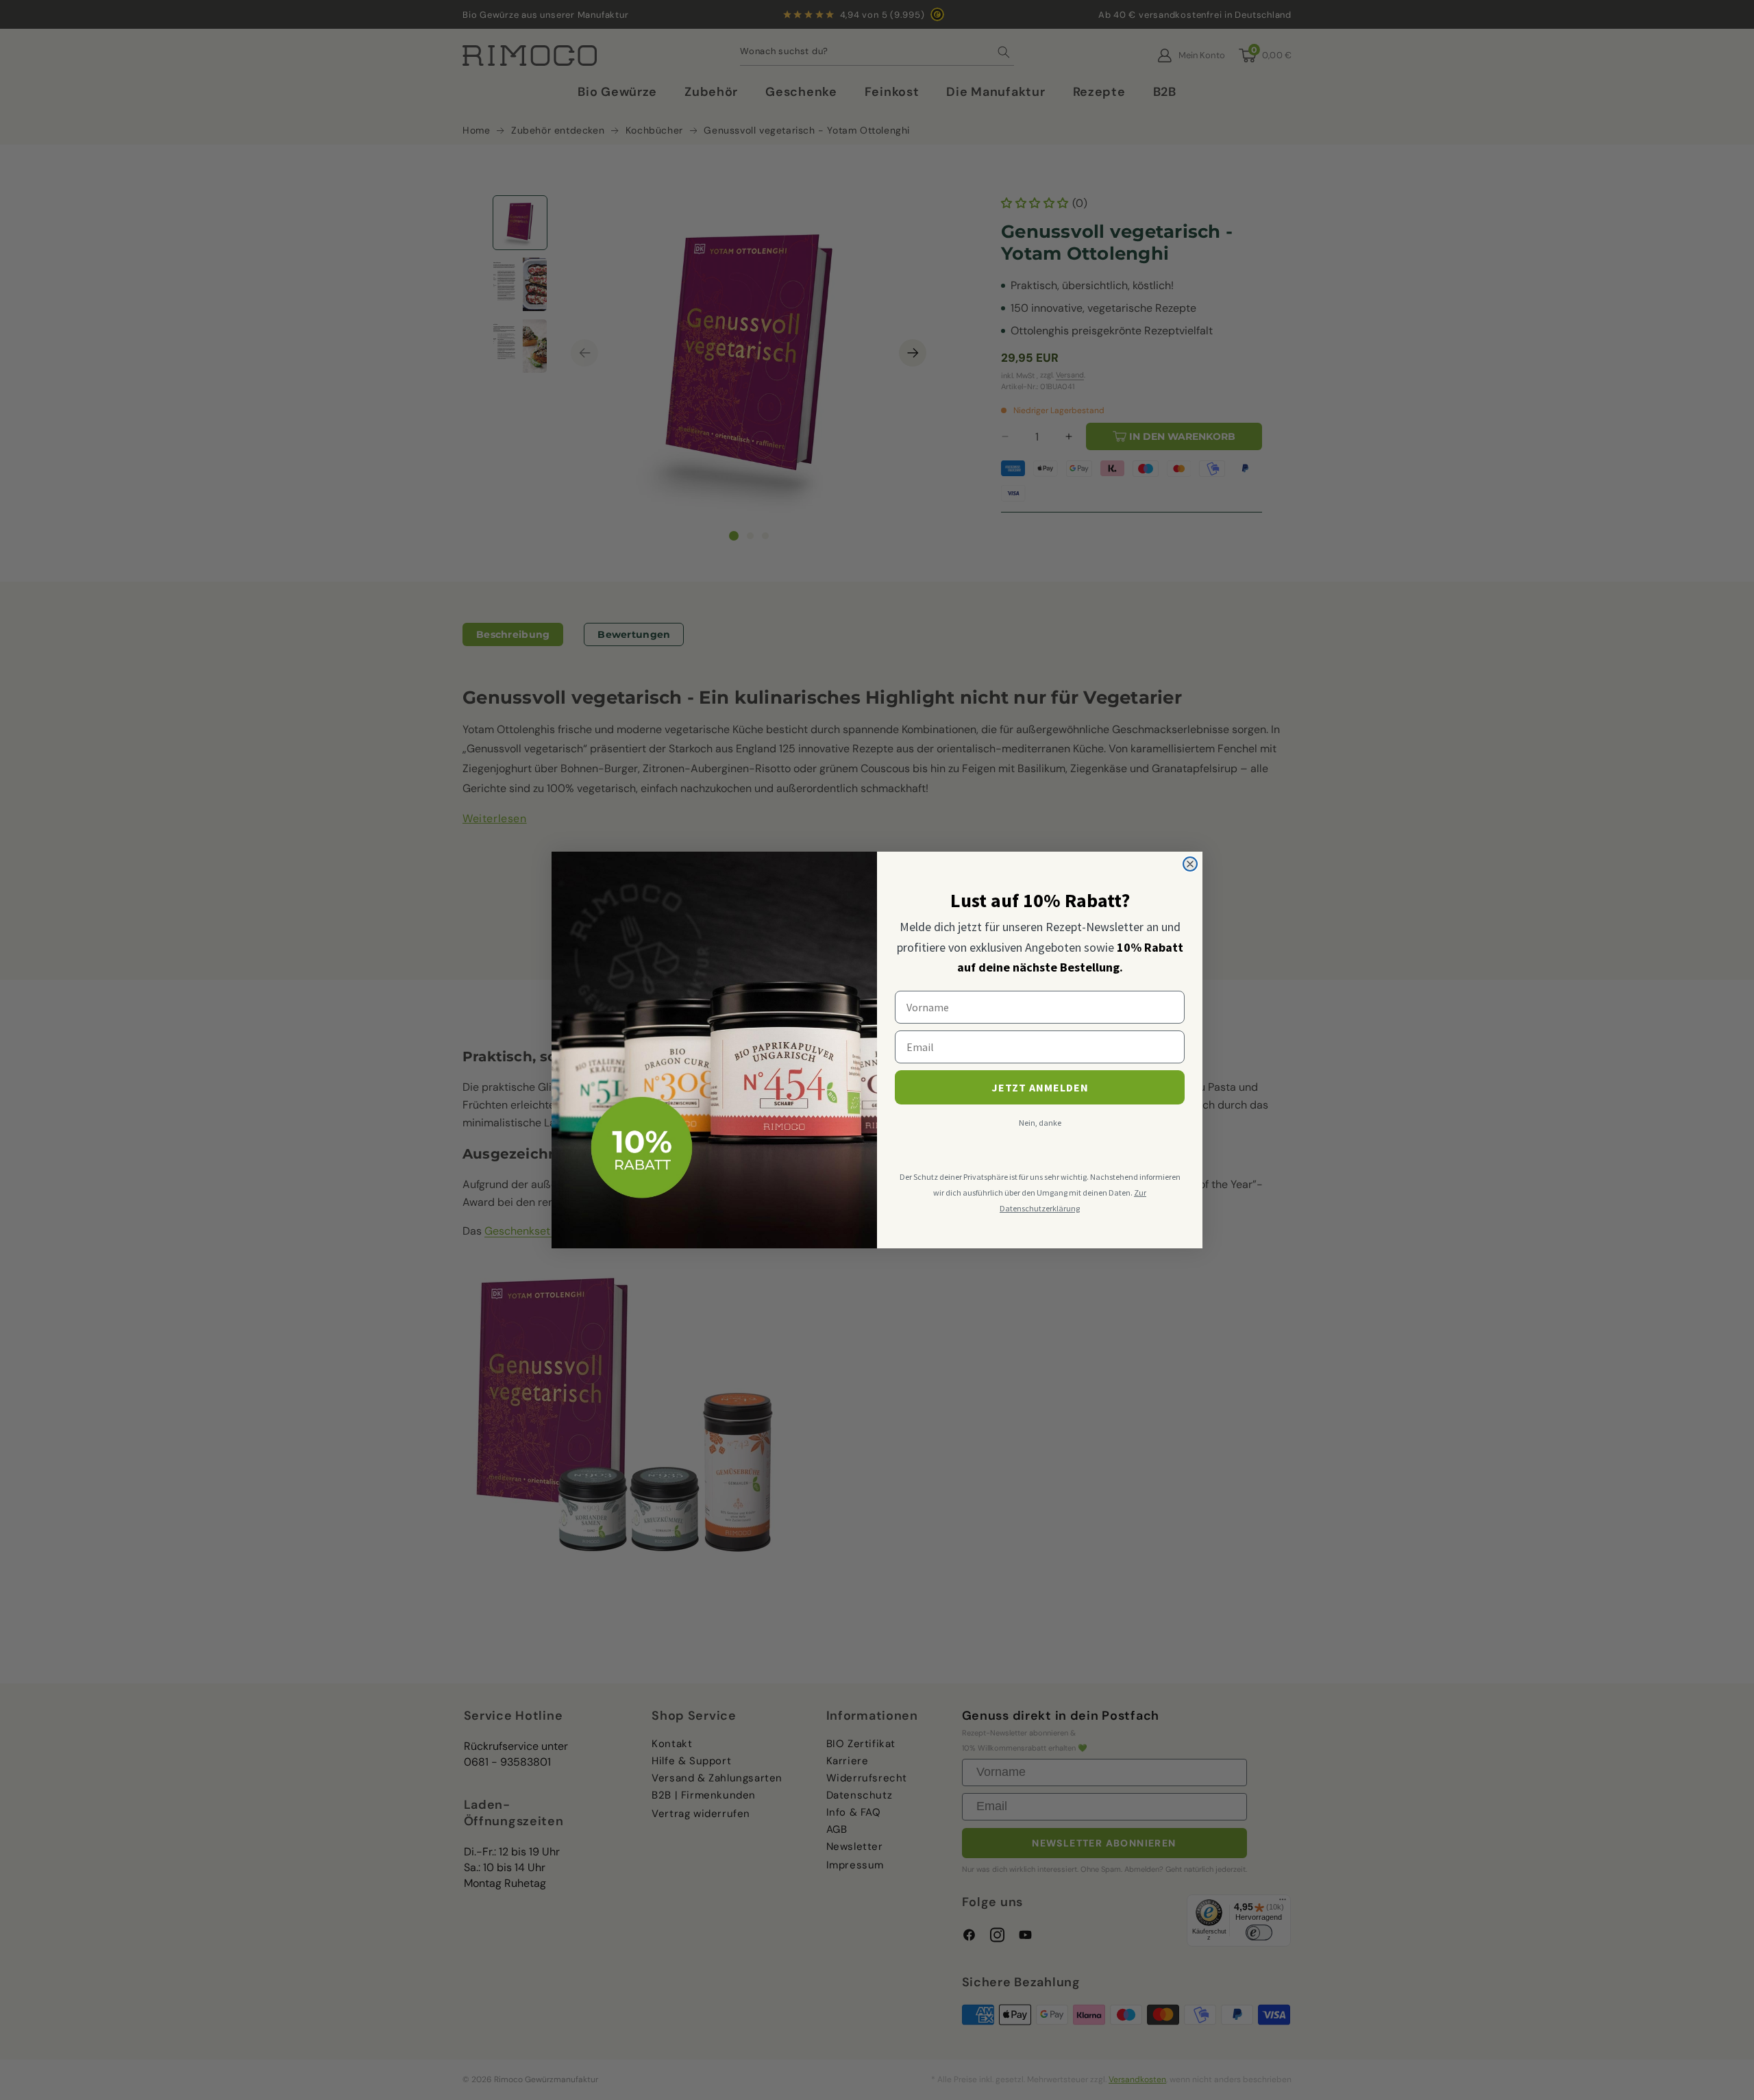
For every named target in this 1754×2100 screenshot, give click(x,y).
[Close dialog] (1190, 864)
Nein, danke (1040, 1123)
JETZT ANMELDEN (1040, 1087)
